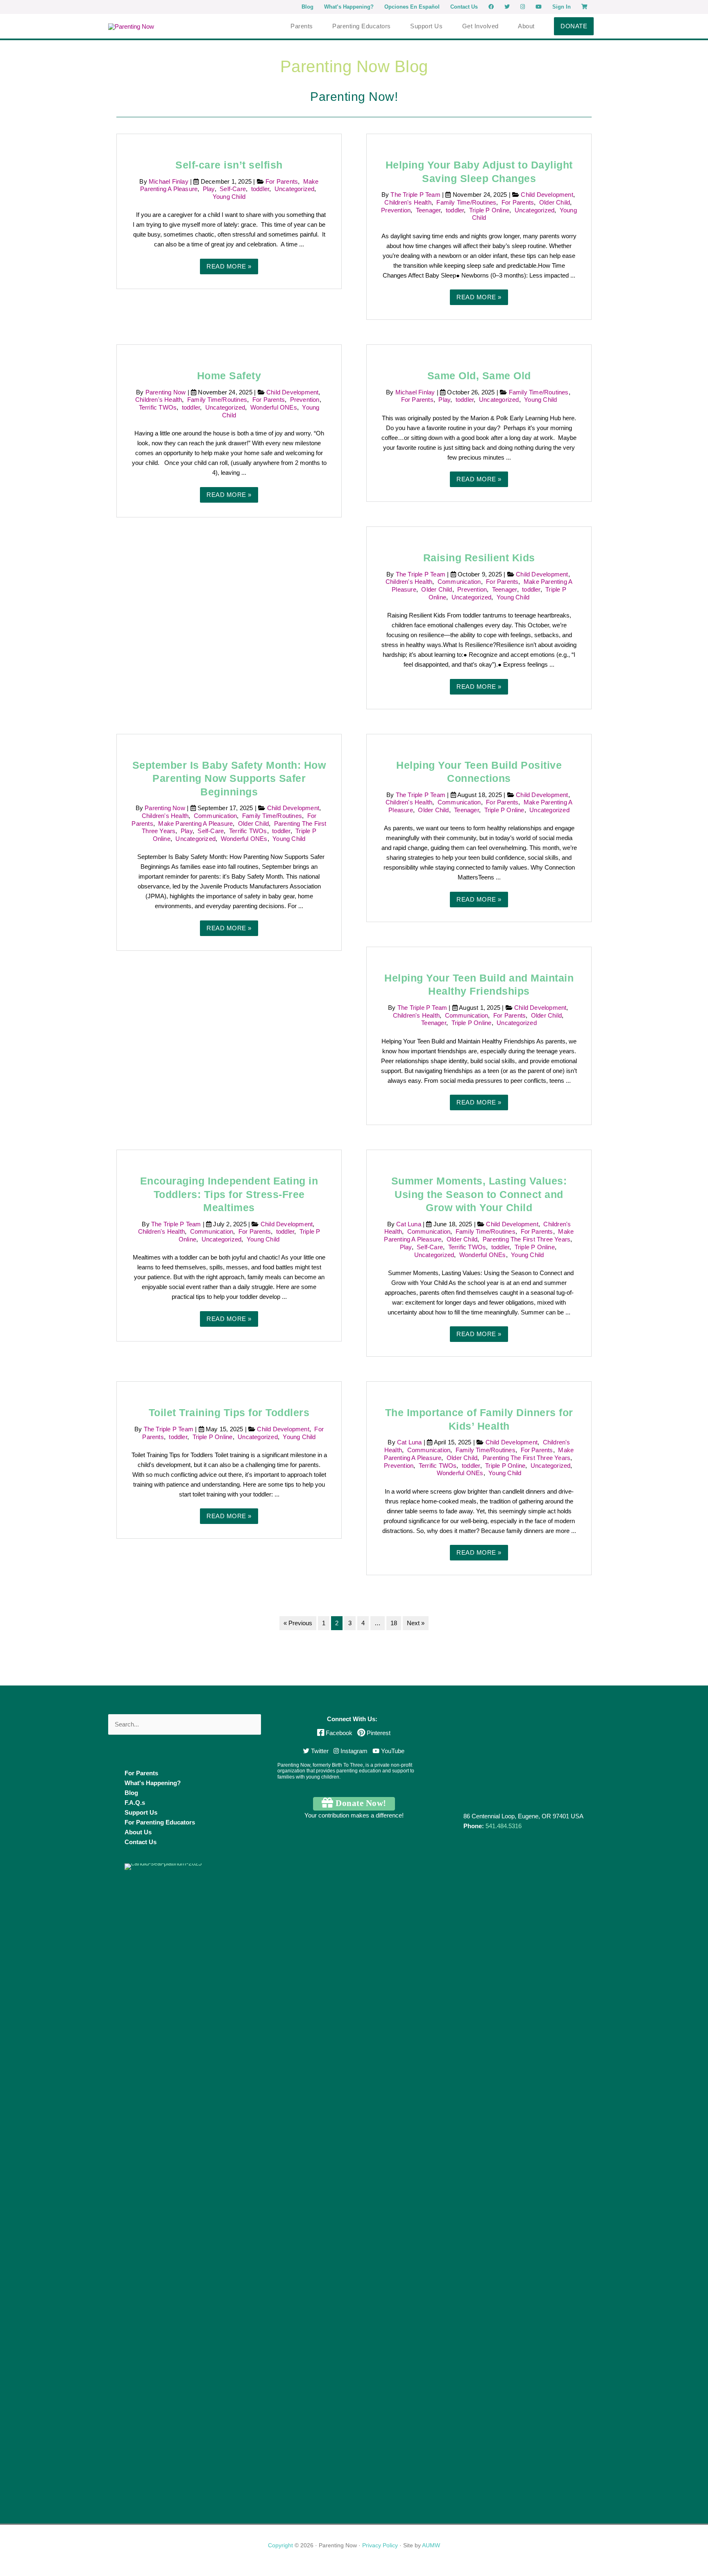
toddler (260, 189)
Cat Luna (410, 1224)
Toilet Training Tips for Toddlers (229, 1412)
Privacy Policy (380, 2545)
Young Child (229, 197)
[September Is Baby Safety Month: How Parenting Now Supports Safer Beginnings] (229, 739)
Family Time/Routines (466, 202)
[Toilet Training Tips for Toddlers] (229, 1386)
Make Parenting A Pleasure (195, 823)
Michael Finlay (169, 181)
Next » (416, 1623)
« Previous (298, 1623)
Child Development (547, 195)
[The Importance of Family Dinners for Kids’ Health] (479, 1386)
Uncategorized (295, 189)
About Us (138, 1832)
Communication (459, 582)
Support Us (141, 1812)
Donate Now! (360, 1803)
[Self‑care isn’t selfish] (229, 139)
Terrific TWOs (158, 407)
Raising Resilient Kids (479, 558)
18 (394, 1623)
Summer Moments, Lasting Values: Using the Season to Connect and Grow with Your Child (479, 1194)
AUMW (431, 2545)
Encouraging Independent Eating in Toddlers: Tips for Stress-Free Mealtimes (229, 1194)
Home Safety (229, 376)
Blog (131, 1793)
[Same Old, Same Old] (479, 350)
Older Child (555, 202)
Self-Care (233, 189)
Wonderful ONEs (274, 407)
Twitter (319, 1751)
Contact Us (141, 1842)
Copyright (280, 2545)
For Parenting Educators (160, 1822)
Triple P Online (489, 210)
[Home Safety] (229, 350)
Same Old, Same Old (479, 376)
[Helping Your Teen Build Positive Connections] (479, 739)
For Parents (282, 181)
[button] (574, 26)
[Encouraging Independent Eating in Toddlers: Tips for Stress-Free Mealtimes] (229, 1155)
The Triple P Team (416, 195)
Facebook (339, 1733)
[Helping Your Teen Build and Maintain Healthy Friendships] (479, 952)
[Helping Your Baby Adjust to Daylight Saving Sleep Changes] (479, 139)
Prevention (396, 210)
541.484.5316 (504, 1826)
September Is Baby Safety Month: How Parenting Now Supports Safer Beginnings (229, 778)
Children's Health (408, 202)
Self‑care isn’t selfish (229, 165)
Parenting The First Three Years (526, 1239)
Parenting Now (167, 392)
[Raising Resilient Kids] (479, 532)
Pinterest (378, 1733)
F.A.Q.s (135, 1803)
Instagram (353, 1751)
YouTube (392, 1751)
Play (209, 189)
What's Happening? (153, 1783)
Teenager (428, 210)
